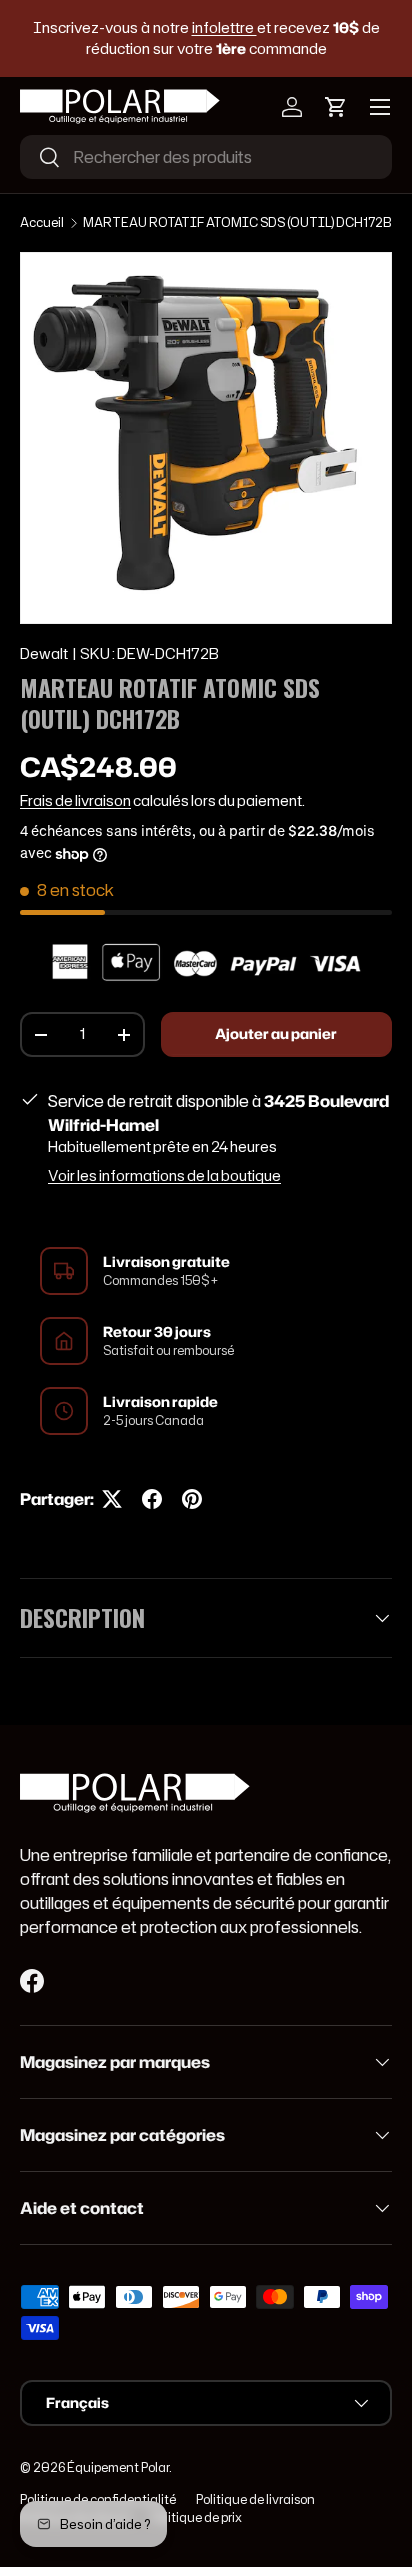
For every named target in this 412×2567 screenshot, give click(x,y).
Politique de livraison (255, 2499)
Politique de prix (196, 2517)
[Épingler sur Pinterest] (192, 1499)
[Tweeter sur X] (112, 1499)
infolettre (224, 27)
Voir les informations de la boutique (164, 1176)
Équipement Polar (118, 2467)
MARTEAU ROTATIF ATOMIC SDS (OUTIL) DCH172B (237, 222)
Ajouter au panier (276, 1034)
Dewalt (44, 654)
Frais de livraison (75, 801)
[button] (336, 107)
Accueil (42, 222)
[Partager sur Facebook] (152, 1499)
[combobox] (206, 157)
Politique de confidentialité (98, 2499)
